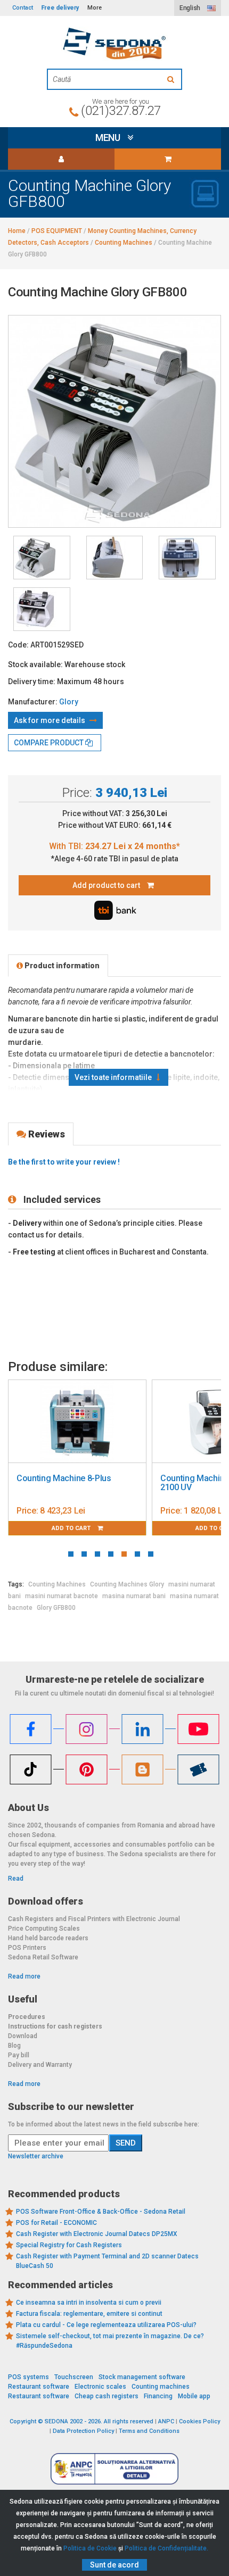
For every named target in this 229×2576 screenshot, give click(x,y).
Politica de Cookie (90, 2548)
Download (23, 2036)
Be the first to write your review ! (64, 1162)
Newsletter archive (36, 2156)
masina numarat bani (134, 1596)
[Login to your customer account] (61, 159)
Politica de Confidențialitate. (166, 2548)
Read (16, 1879)
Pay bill (19, 2055)
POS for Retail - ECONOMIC (56, 2223)
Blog (14, 2046)
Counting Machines (57, 1584)
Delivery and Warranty (40, 2065)
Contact (23, 8)
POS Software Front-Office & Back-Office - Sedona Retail (101, 2212)
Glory (69, 702)
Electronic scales (100, 2387)
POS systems (28, 2377)
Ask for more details (50, 720)
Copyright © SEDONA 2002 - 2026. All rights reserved (81, 2421)
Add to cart (72, 1528)
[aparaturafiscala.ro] (114, 44)
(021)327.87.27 (121, 111)
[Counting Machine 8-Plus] (77, 1422)
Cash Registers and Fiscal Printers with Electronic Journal (94, 1919)
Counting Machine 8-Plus (64, 1478)
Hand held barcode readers (48, 1938)
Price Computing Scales (44, 1929)
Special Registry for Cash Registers (69, 2245)
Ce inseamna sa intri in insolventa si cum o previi (89, 2303)
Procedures (27, 2017)
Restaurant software (39, 2387)
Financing (158, 2396)
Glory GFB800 (56, 1608)
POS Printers (27, 1948)
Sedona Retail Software (43, 1957)
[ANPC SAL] (114, 2469)
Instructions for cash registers (55, 2026)
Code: (18, 645)
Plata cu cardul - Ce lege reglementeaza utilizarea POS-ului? (106, 2325)
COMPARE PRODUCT (50, 743)
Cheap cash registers (107, 2396)
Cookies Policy (199, 2421)
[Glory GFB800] (42, 558)
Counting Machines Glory (127, 1584)
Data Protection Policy (83, 2431)
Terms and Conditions (149, 2431)
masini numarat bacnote (62, 1596)
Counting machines (161, 2387)
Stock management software (142, 2377)
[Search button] (172, 79)
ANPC (166, 2421)
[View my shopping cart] (168, 159)
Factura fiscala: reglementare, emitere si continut (89, 2314)
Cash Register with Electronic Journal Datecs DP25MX (97, 2234)
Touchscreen (74, 2377)
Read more (24, 1976)
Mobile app (194, 2396)
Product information (61, 966)
